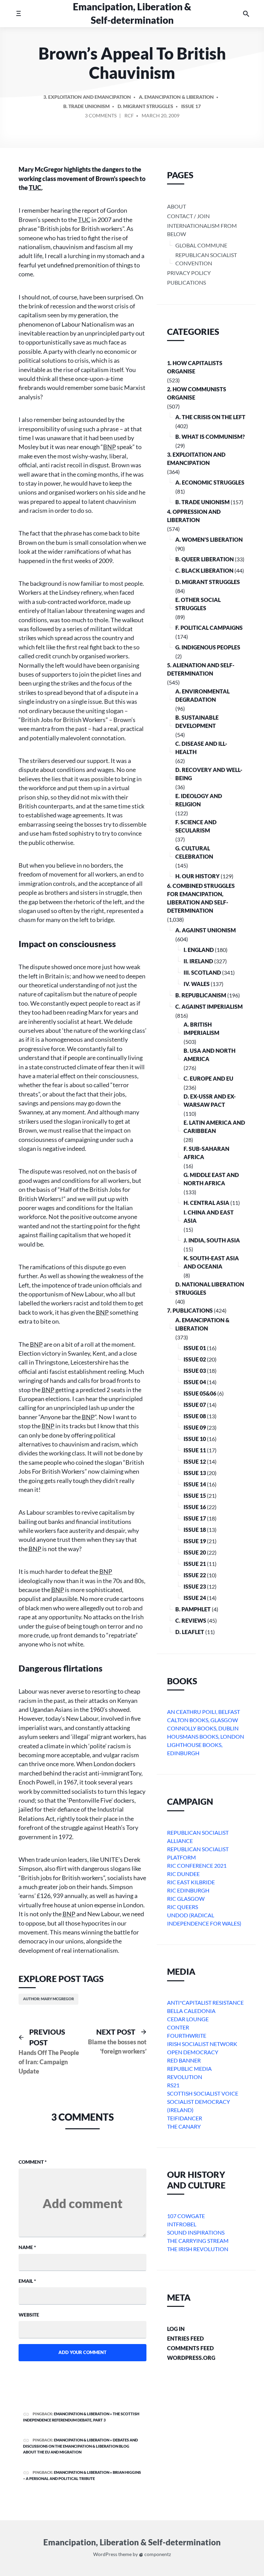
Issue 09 (195, 1427)
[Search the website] (246, 14)
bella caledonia (191, 2011)
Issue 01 (195, 1348)
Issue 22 (195, 1575)
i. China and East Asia (209, 1216)
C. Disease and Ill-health (201, 748)
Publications (186, 282)
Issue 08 (195, 1416)
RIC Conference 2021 (197, 1865)
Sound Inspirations (196, 2232)
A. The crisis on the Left (210, 417)
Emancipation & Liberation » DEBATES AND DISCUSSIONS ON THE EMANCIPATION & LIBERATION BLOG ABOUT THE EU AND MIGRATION (80, 2446)
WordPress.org (191, 2358)
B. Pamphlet (193, 1609)
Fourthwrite (187, 2036)
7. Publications (190, 1310)
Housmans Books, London (206, 1736)
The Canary (184, 2126)
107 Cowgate (186, 2216)
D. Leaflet (190, 1632)
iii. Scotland (202, 972)
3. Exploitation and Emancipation (87, 97)
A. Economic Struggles (210, 482)
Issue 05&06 (200, 1393)
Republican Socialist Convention (206, 259)
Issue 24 (195, 1598)
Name (27, 2247)
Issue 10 (195, 1439)
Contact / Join (188, 216)
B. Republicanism (201, 995)
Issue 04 (195, 1382)
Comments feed (190, 2348)
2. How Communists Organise (197, 393)
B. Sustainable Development (197, 722)
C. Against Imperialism (209, 1006)
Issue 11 (195, 1450)
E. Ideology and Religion (199, 800)
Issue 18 (195, 1530)
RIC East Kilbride (191, 1882)
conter (178, 2027)
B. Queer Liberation (205, 559)
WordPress (105, 2554)
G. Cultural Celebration (194, 852)
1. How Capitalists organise (195, 367)
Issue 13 (195, 1473)
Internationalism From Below (202, 230)
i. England (199, 950)
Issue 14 (195, 1484)
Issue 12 (195, 1461)
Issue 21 (195, 1564)
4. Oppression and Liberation (194, 516)
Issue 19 (195, 1541)
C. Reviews (191, 1620)
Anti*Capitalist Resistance (205, 2002)
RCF (129, 115)
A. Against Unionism (206, 930)
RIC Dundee (183, 1874)
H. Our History (197, 876)
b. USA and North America (210, 1055)
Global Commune (201, 245)
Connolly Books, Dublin (203, 1728)
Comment (33, 2162)
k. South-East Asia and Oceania (211, 1262)
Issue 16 (195, 1507)
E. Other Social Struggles (198, 604)
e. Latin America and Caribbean (214, 1127)
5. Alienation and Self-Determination (201, 669)
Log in (176, 2329)
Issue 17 (191, 106)
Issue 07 (195, 1405)
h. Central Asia (206, 1203)
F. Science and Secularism (196, 826)
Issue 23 (195, 1586)
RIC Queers (183, 1907)
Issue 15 (195, 1496)
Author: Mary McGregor (48, 1999)
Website (29, 2315)
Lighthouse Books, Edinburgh (195, 1749)
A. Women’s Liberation (209, 539)
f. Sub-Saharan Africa (206, 1153)
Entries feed (185, 2338)
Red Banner (184, 2060)
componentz (157, 2554)
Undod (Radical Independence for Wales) (204, 1919)
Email (27, 2281)
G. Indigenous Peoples (208, 647)
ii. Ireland (198, 961)
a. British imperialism (201, 1029)
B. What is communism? (210, 437)
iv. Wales (197, 984)
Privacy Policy (189, 273)
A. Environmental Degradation (202, 695)
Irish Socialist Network (202, 2044)
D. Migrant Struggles (145, 106)
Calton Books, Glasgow (202, 1720)
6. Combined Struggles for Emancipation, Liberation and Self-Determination (201, 898)
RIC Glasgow (186, 1899)
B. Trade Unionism (86, 106)
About (177, 206)
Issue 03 (195, 1371)
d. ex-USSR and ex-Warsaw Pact (210, 1100)
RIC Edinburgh (188, 1890)
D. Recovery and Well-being (209, 774)
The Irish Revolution (198, 2249)
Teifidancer (185, 2118)
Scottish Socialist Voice (203, 2093)
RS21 (173, 2085)
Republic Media (189, 2069)
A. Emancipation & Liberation (176, 97)
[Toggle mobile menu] (18, 14)
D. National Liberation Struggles (210, 1288)
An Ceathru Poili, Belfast (203, 1712)
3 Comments (101, 117)
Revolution (185, 2077)
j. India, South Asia (212, 1240)
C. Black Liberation (204, 570)
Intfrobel (182, 2224)
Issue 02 (195, 1359)
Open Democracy (193, 2052)
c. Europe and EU (208, 1078)
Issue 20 (195, 1552)
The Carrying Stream (198, 2241)
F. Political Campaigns (209, 628)
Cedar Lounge (188, 2019)
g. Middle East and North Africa (211, 1179)
